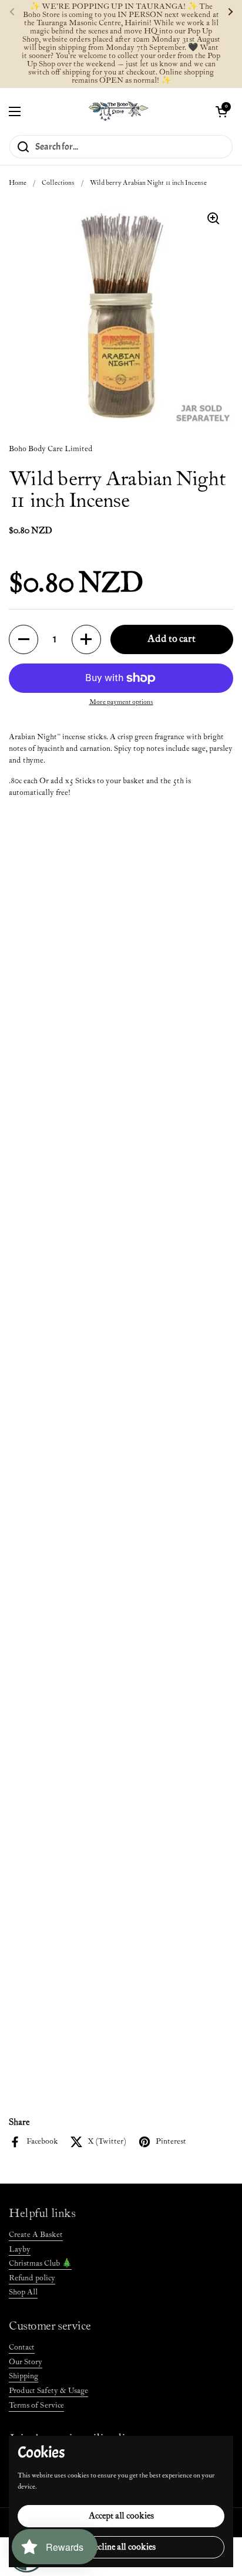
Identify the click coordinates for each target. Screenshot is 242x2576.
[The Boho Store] (118, 111)
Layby (20, 2250)
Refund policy (32, 2278)
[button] (221, 111)
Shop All (23, 2292)
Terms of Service (36, 2406)
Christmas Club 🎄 (40, 2264)
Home (18, 183)
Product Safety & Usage (48, 2391)
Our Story (26, 2362)
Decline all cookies (121, 2547)
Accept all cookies (121, 2516)
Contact (22, 2347)
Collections (58, 183)
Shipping (23, 2376)
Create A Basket (36, 2235)
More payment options (121, 702)
